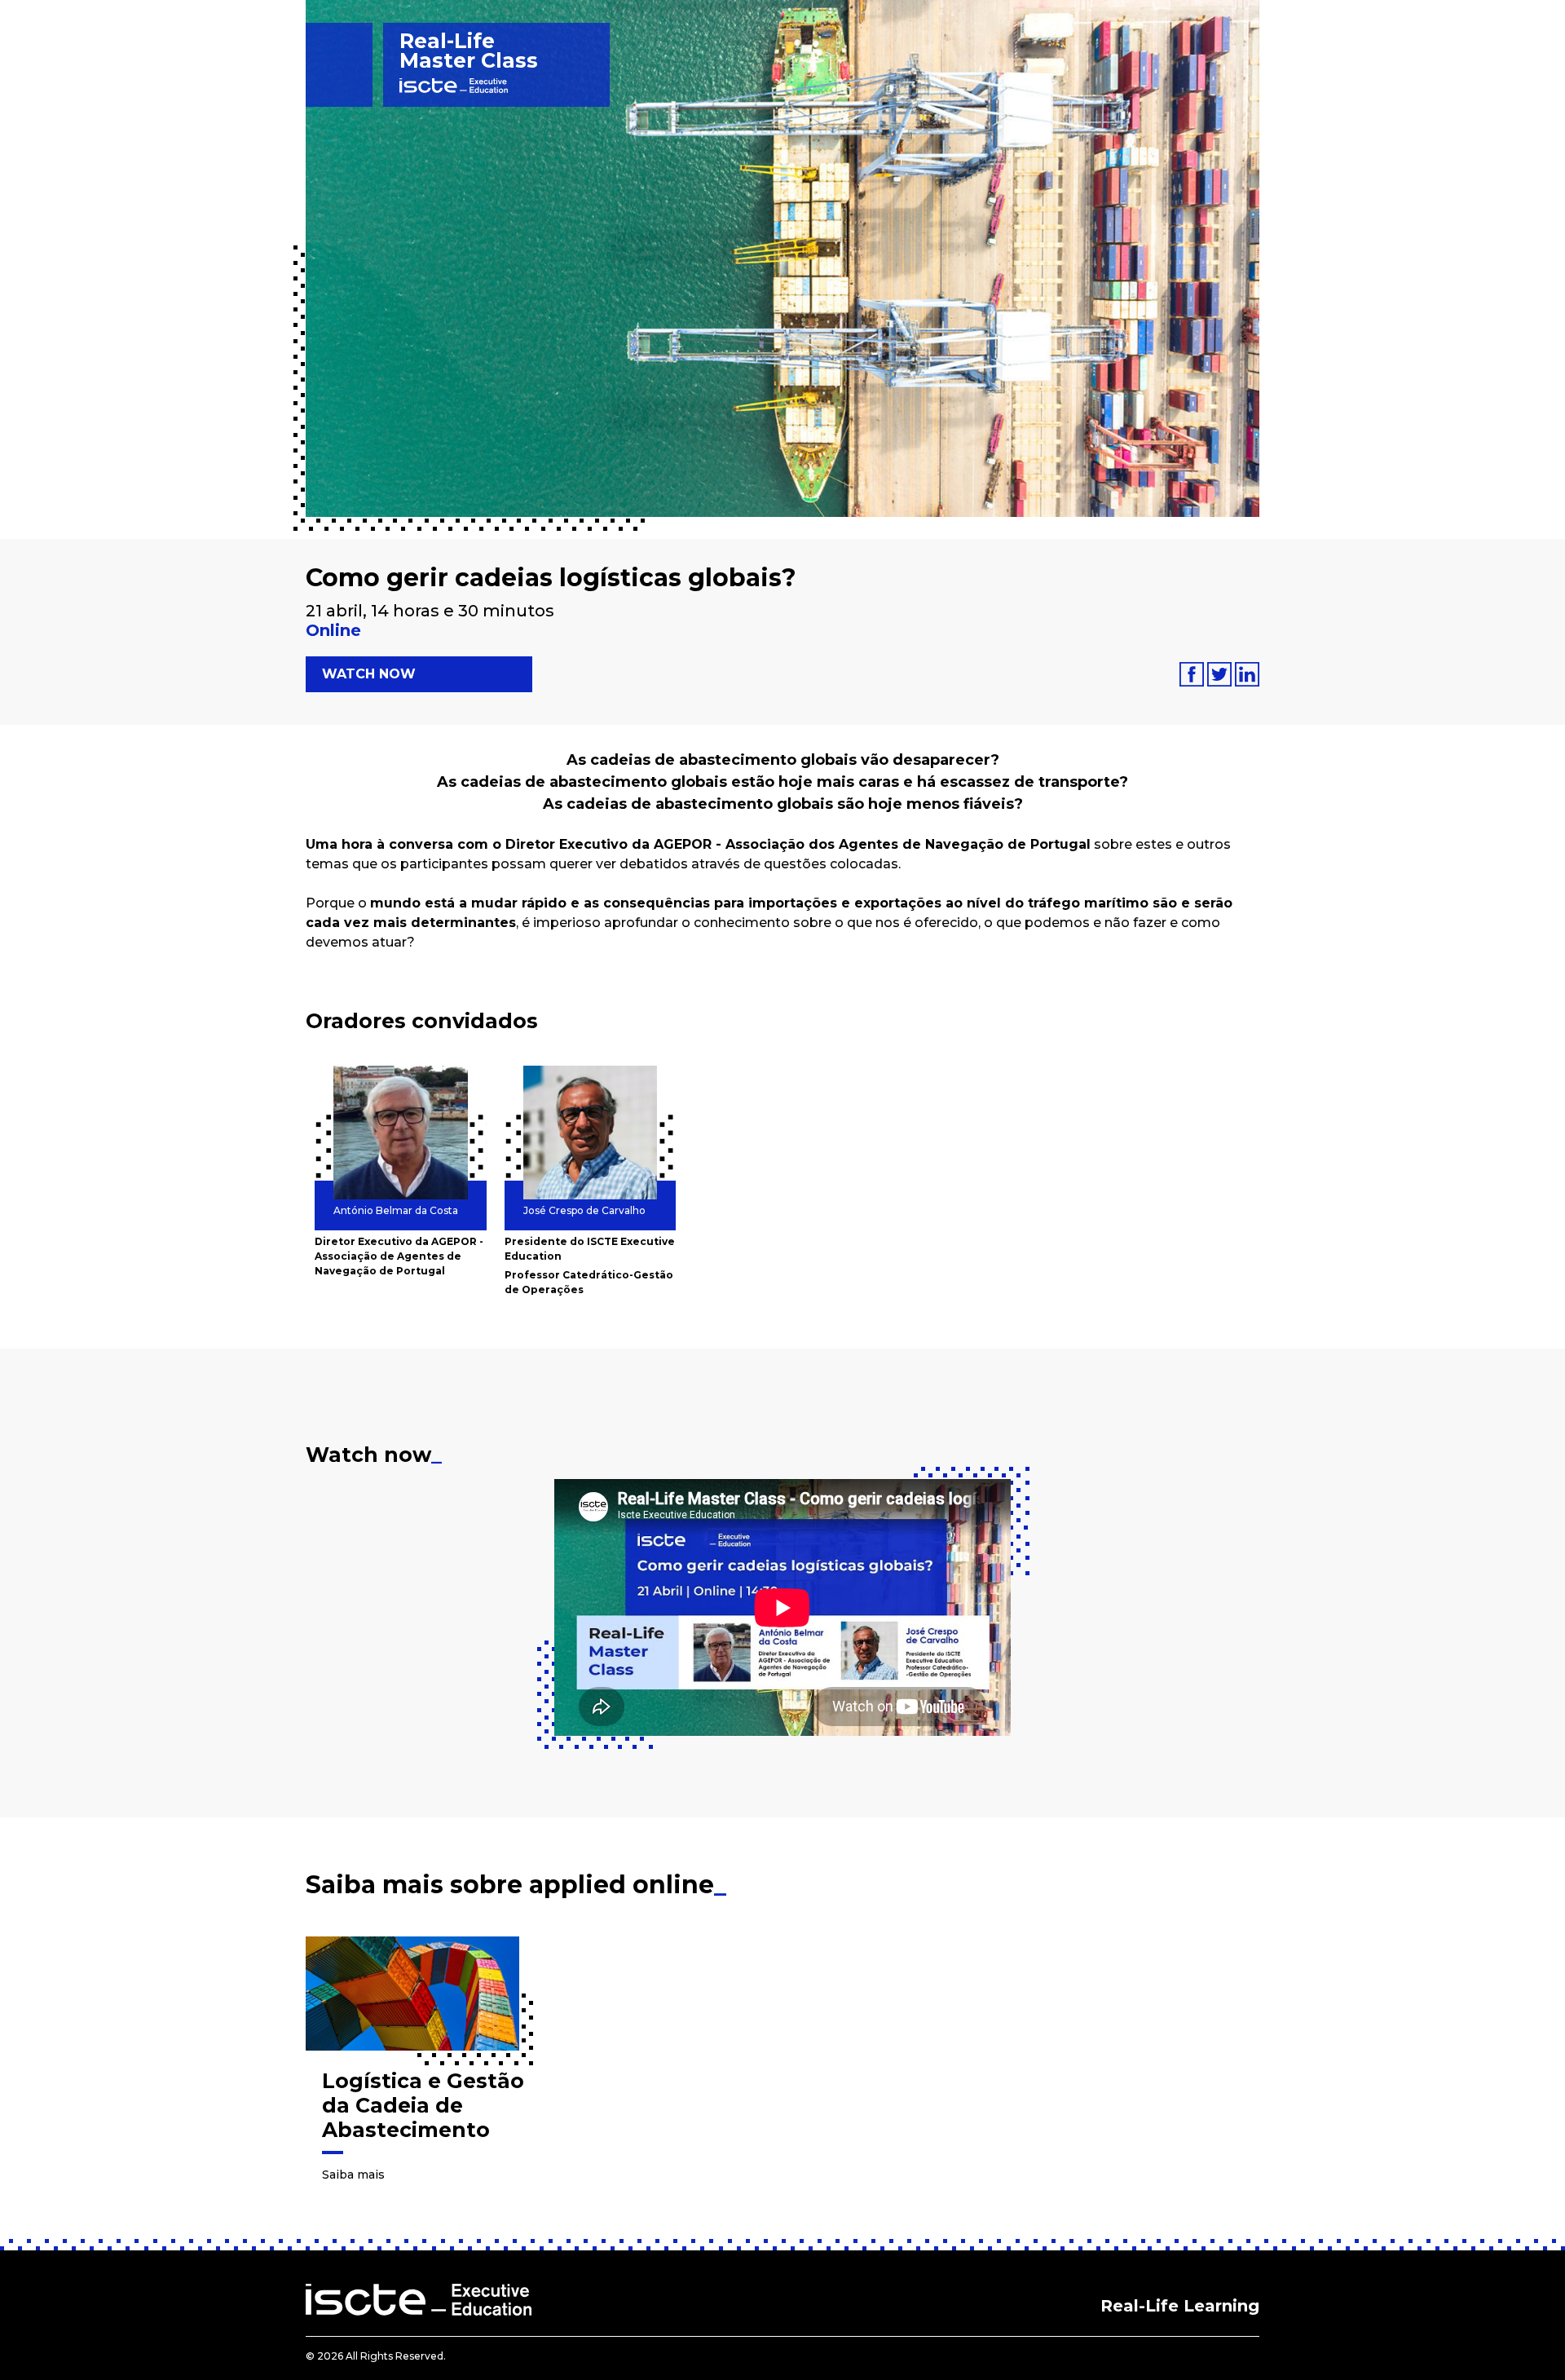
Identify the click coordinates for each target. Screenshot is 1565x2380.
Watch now (369, 674)
